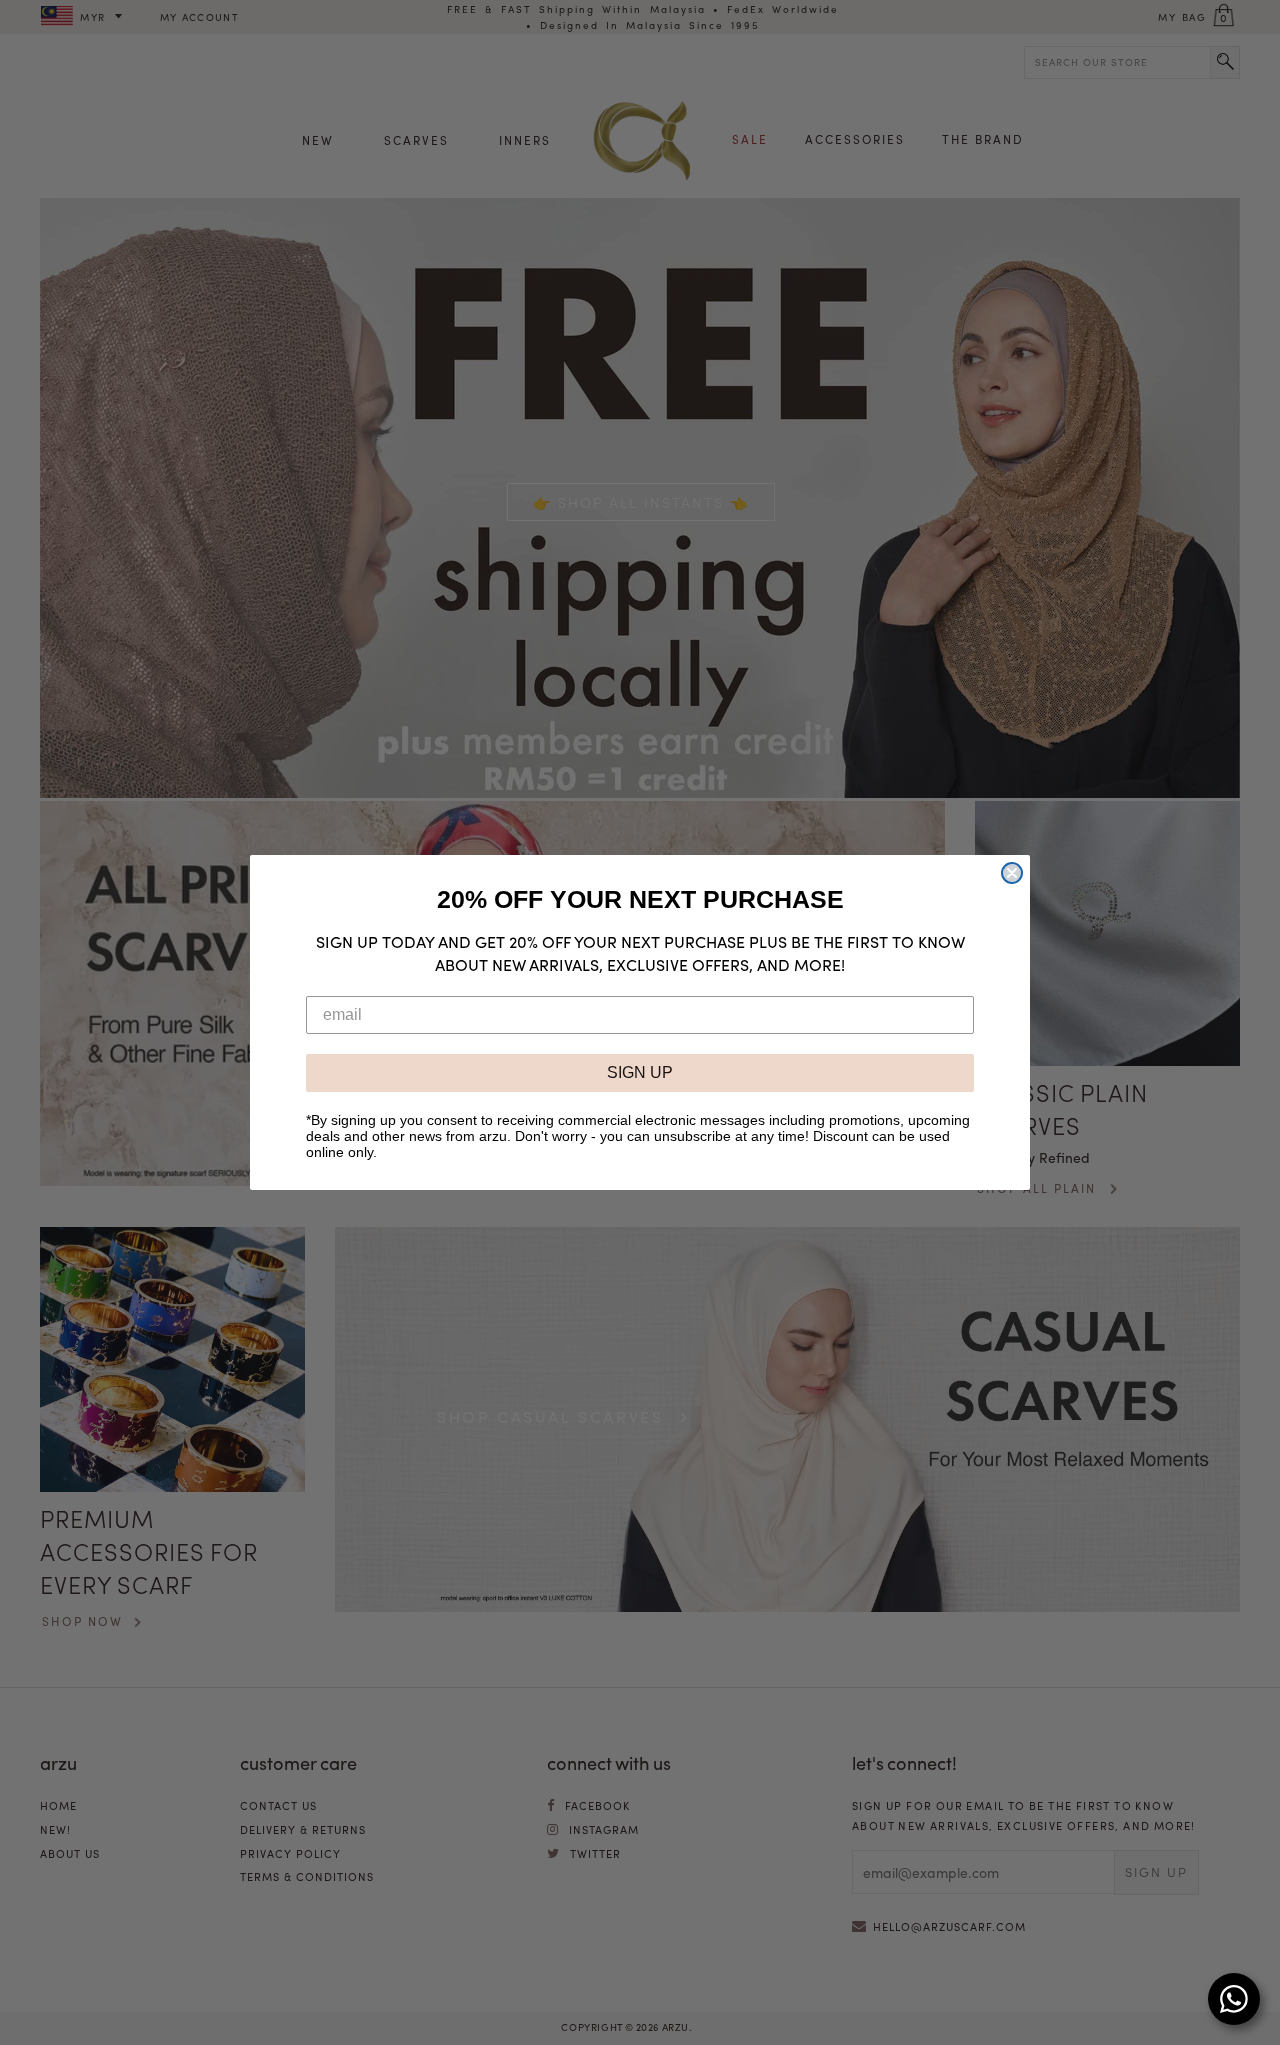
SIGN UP (640, 1072)
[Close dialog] (1012, 873)
